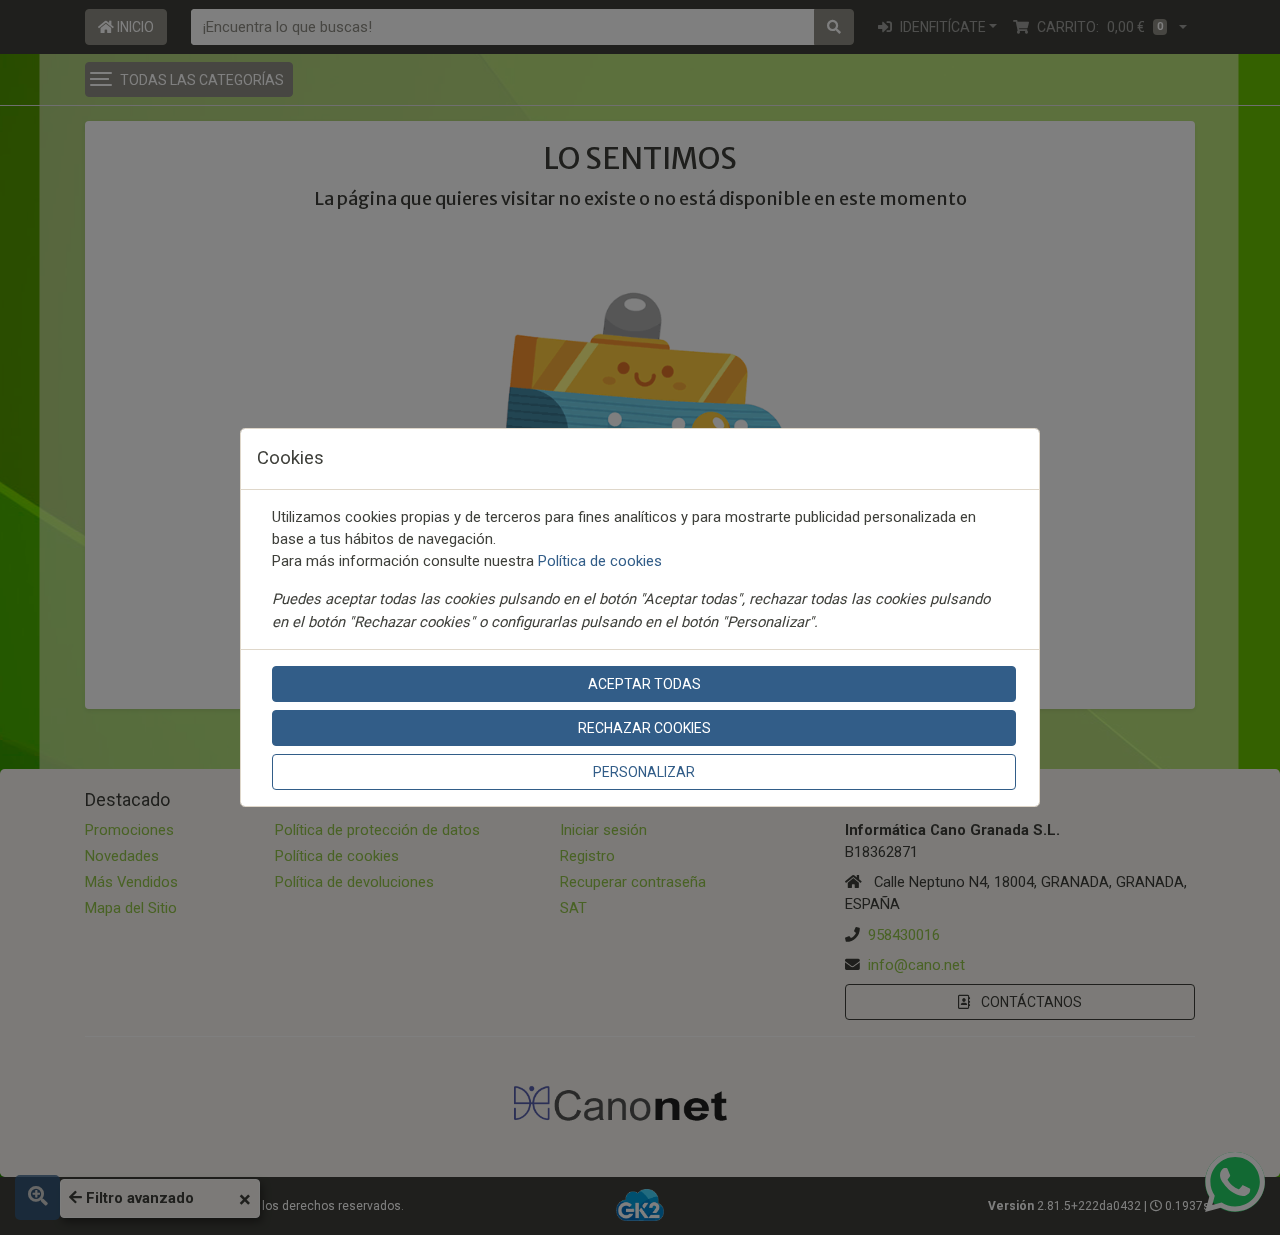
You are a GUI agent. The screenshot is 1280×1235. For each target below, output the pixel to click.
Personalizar (644, 772)
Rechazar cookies (644, 728)
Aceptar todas (644, 684)
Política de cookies (600, 561)
